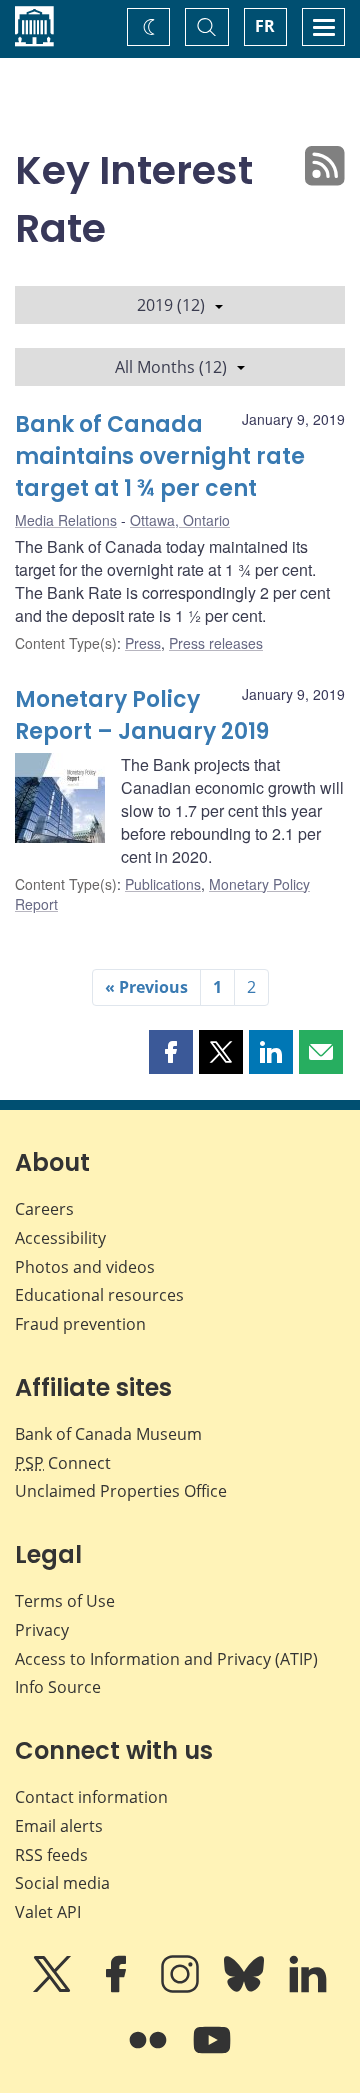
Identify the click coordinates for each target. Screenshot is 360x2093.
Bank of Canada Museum (108, 1434)
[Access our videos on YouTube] (212, 2054)
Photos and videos (85, 1267)
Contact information (91, 1797)
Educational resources (99, 1295)
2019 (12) (171, 305)
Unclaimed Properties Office (121, 1491)
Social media (62, 1883)
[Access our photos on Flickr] (150, 2054)
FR (265, 26)
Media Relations (66, 520)
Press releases (216, 643)
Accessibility (60, 1238)
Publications (163, 884)
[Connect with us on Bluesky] (246, 1988)
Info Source (58, 1687)
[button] (171, 1052)
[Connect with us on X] (54, 1988)
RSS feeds (51, 1855)
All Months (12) (171, 367)
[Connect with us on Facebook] (118, 1988)
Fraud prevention (80, 1324)
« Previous (146, 987)
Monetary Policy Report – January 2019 (142, 715)
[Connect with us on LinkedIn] (308, 1988)
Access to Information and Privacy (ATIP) (166, 1659)
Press (143, 643)
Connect (63, 1463)
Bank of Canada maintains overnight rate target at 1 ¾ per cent (160, 456)
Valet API (48, 1912)
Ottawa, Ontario (180, 520)
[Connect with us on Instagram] (182, 1988)
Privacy (42, 1630)
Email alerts (59, 1826)
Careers (44, 1209)
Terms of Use (65, 1601)
